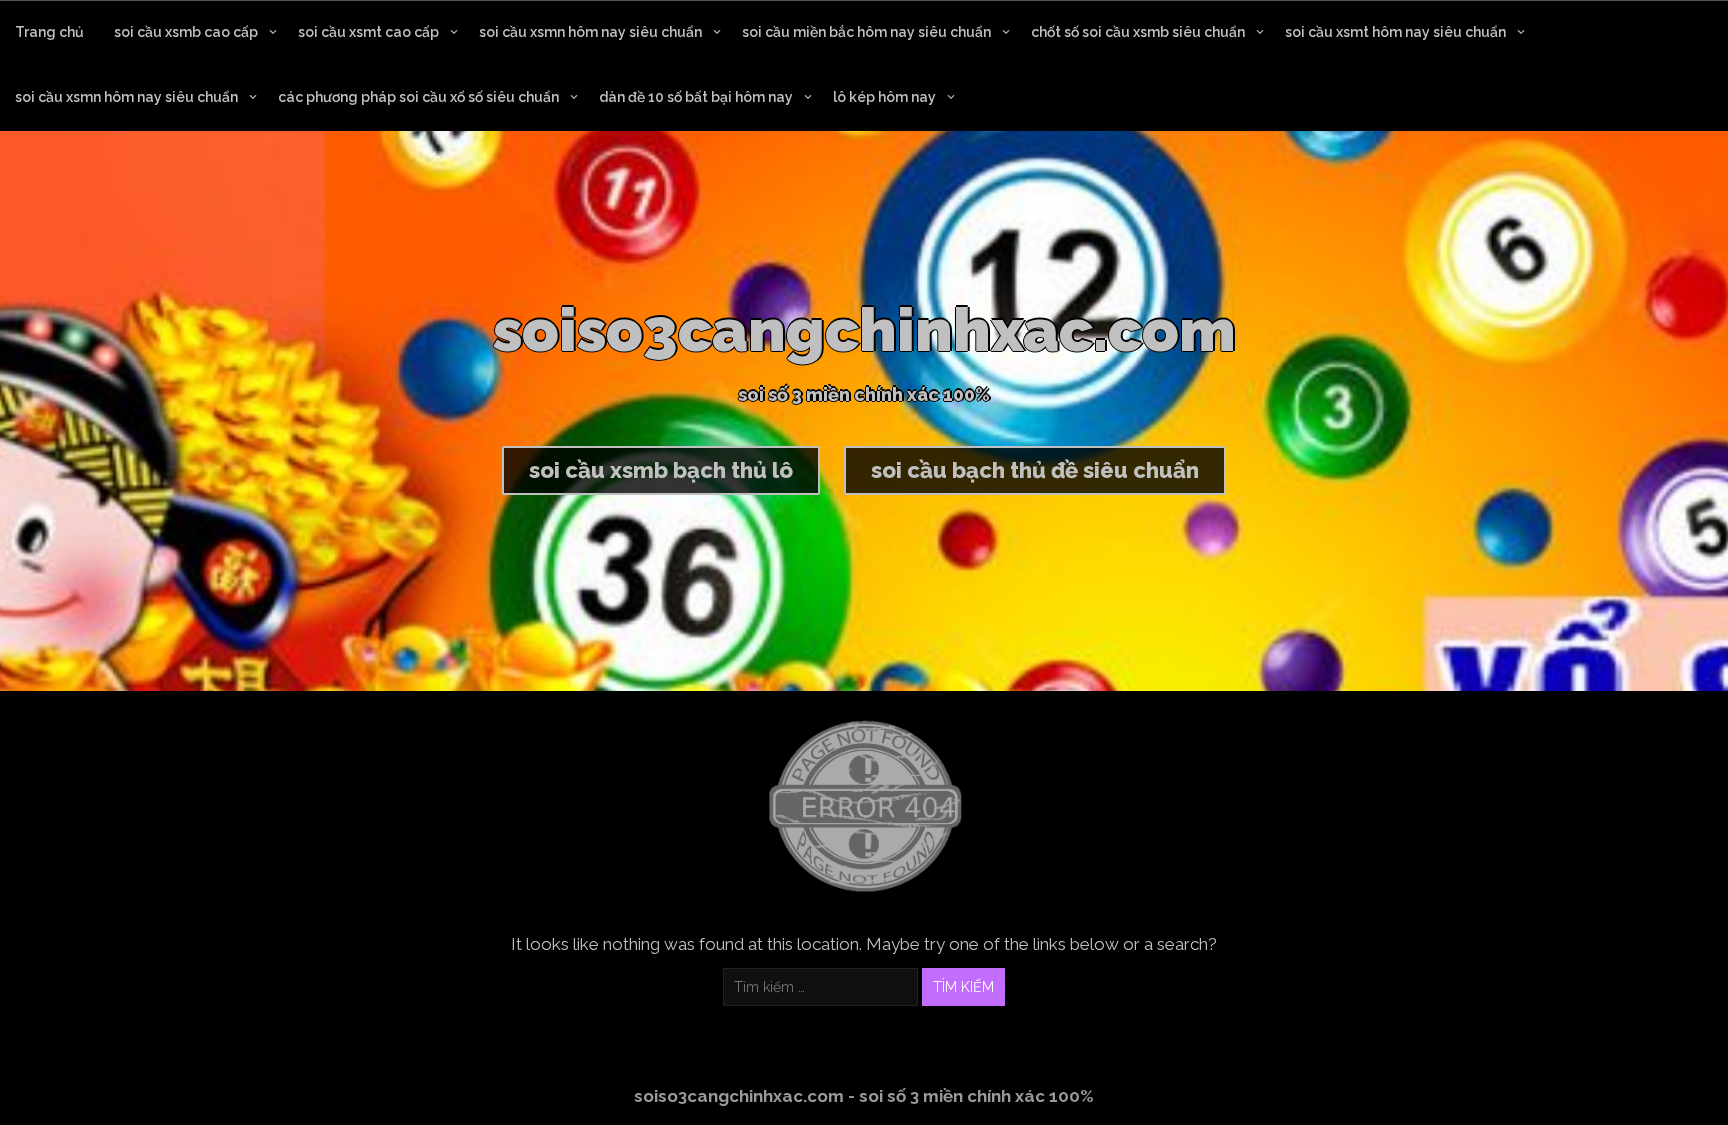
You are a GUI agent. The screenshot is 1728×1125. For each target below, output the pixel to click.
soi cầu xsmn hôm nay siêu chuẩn (590, 32)
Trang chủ (49, 32)
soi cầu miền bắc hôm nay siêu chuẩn (866, 32)
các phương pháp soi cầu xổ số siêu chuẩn (418, 97)
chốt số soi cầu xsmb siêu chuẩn (1138, 32)
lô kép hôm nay (884, 97)
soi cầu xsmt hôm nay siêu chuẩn (1395, 32)
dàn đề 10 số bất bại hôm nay (696, 97)
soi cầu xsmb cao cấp (186, 32)
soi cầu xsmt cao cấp (368, 32)
